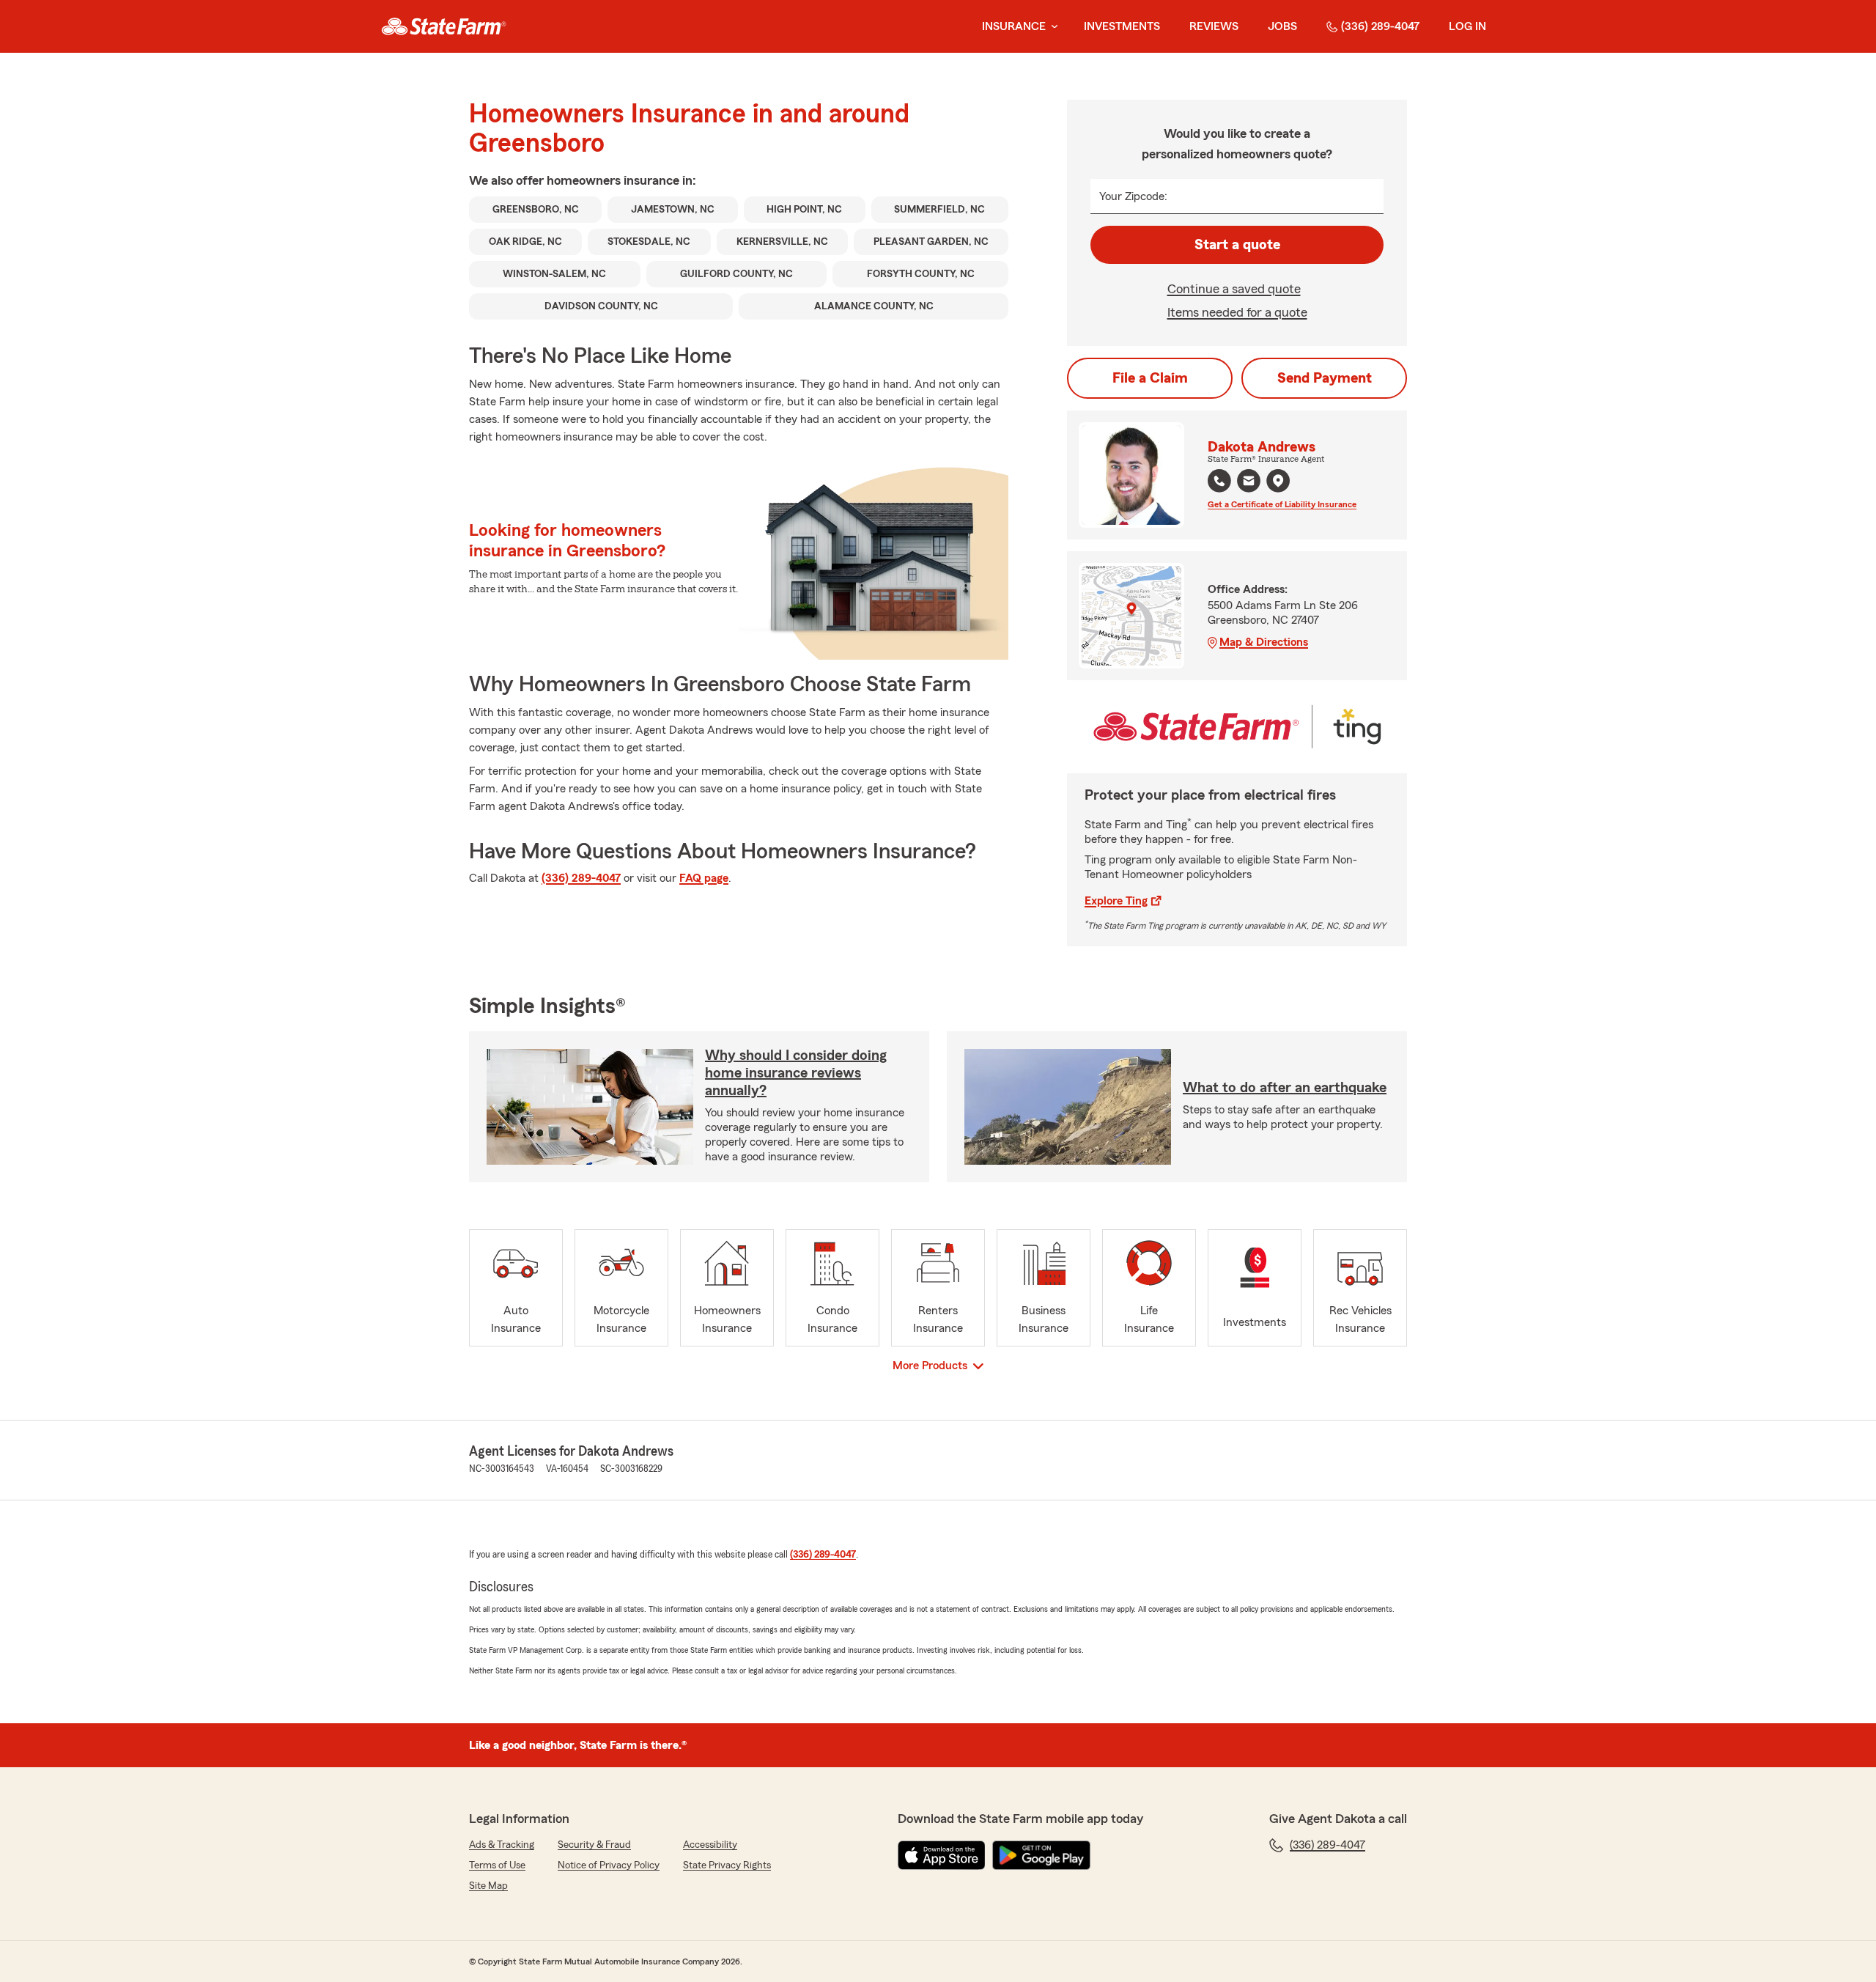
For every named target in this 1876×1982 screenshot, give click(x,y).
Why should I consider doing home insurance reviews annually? (796, 1073)
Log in (1467, 26)
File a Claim (1150, 378)
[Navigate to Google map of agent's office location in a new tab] (1278, 481)
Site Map (488, 1886)
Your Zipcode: (1133, 196)
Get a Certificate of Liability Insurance (1282, 504)
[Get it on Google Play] (1041, 1855)
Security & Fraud (594, 1845)
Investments (1122, 26)
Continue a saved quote (1234, 289)
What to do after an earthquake (1285, 1088)
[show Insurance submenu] (1052, 27)
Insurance (1014, 26)
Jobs (1282, 26)
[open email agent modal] (1249, 483)
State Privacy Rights (727, 1865)
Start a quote (1237, 245)
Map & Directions (1264, 642)
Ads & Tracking (502, 1845)
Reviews (1214, 26)
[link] (444, 26)
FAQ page (704, 878)
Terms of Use (497, 1865)
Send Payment (1325, 378)
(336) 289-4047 (1380, 26)
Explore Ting (1116, 901)
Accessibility (710, 1845)
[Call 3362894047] (1219, 481)
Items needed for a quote (1237, 312)
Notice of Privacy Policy (609, 1865)
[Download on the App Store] (942, 1855)
